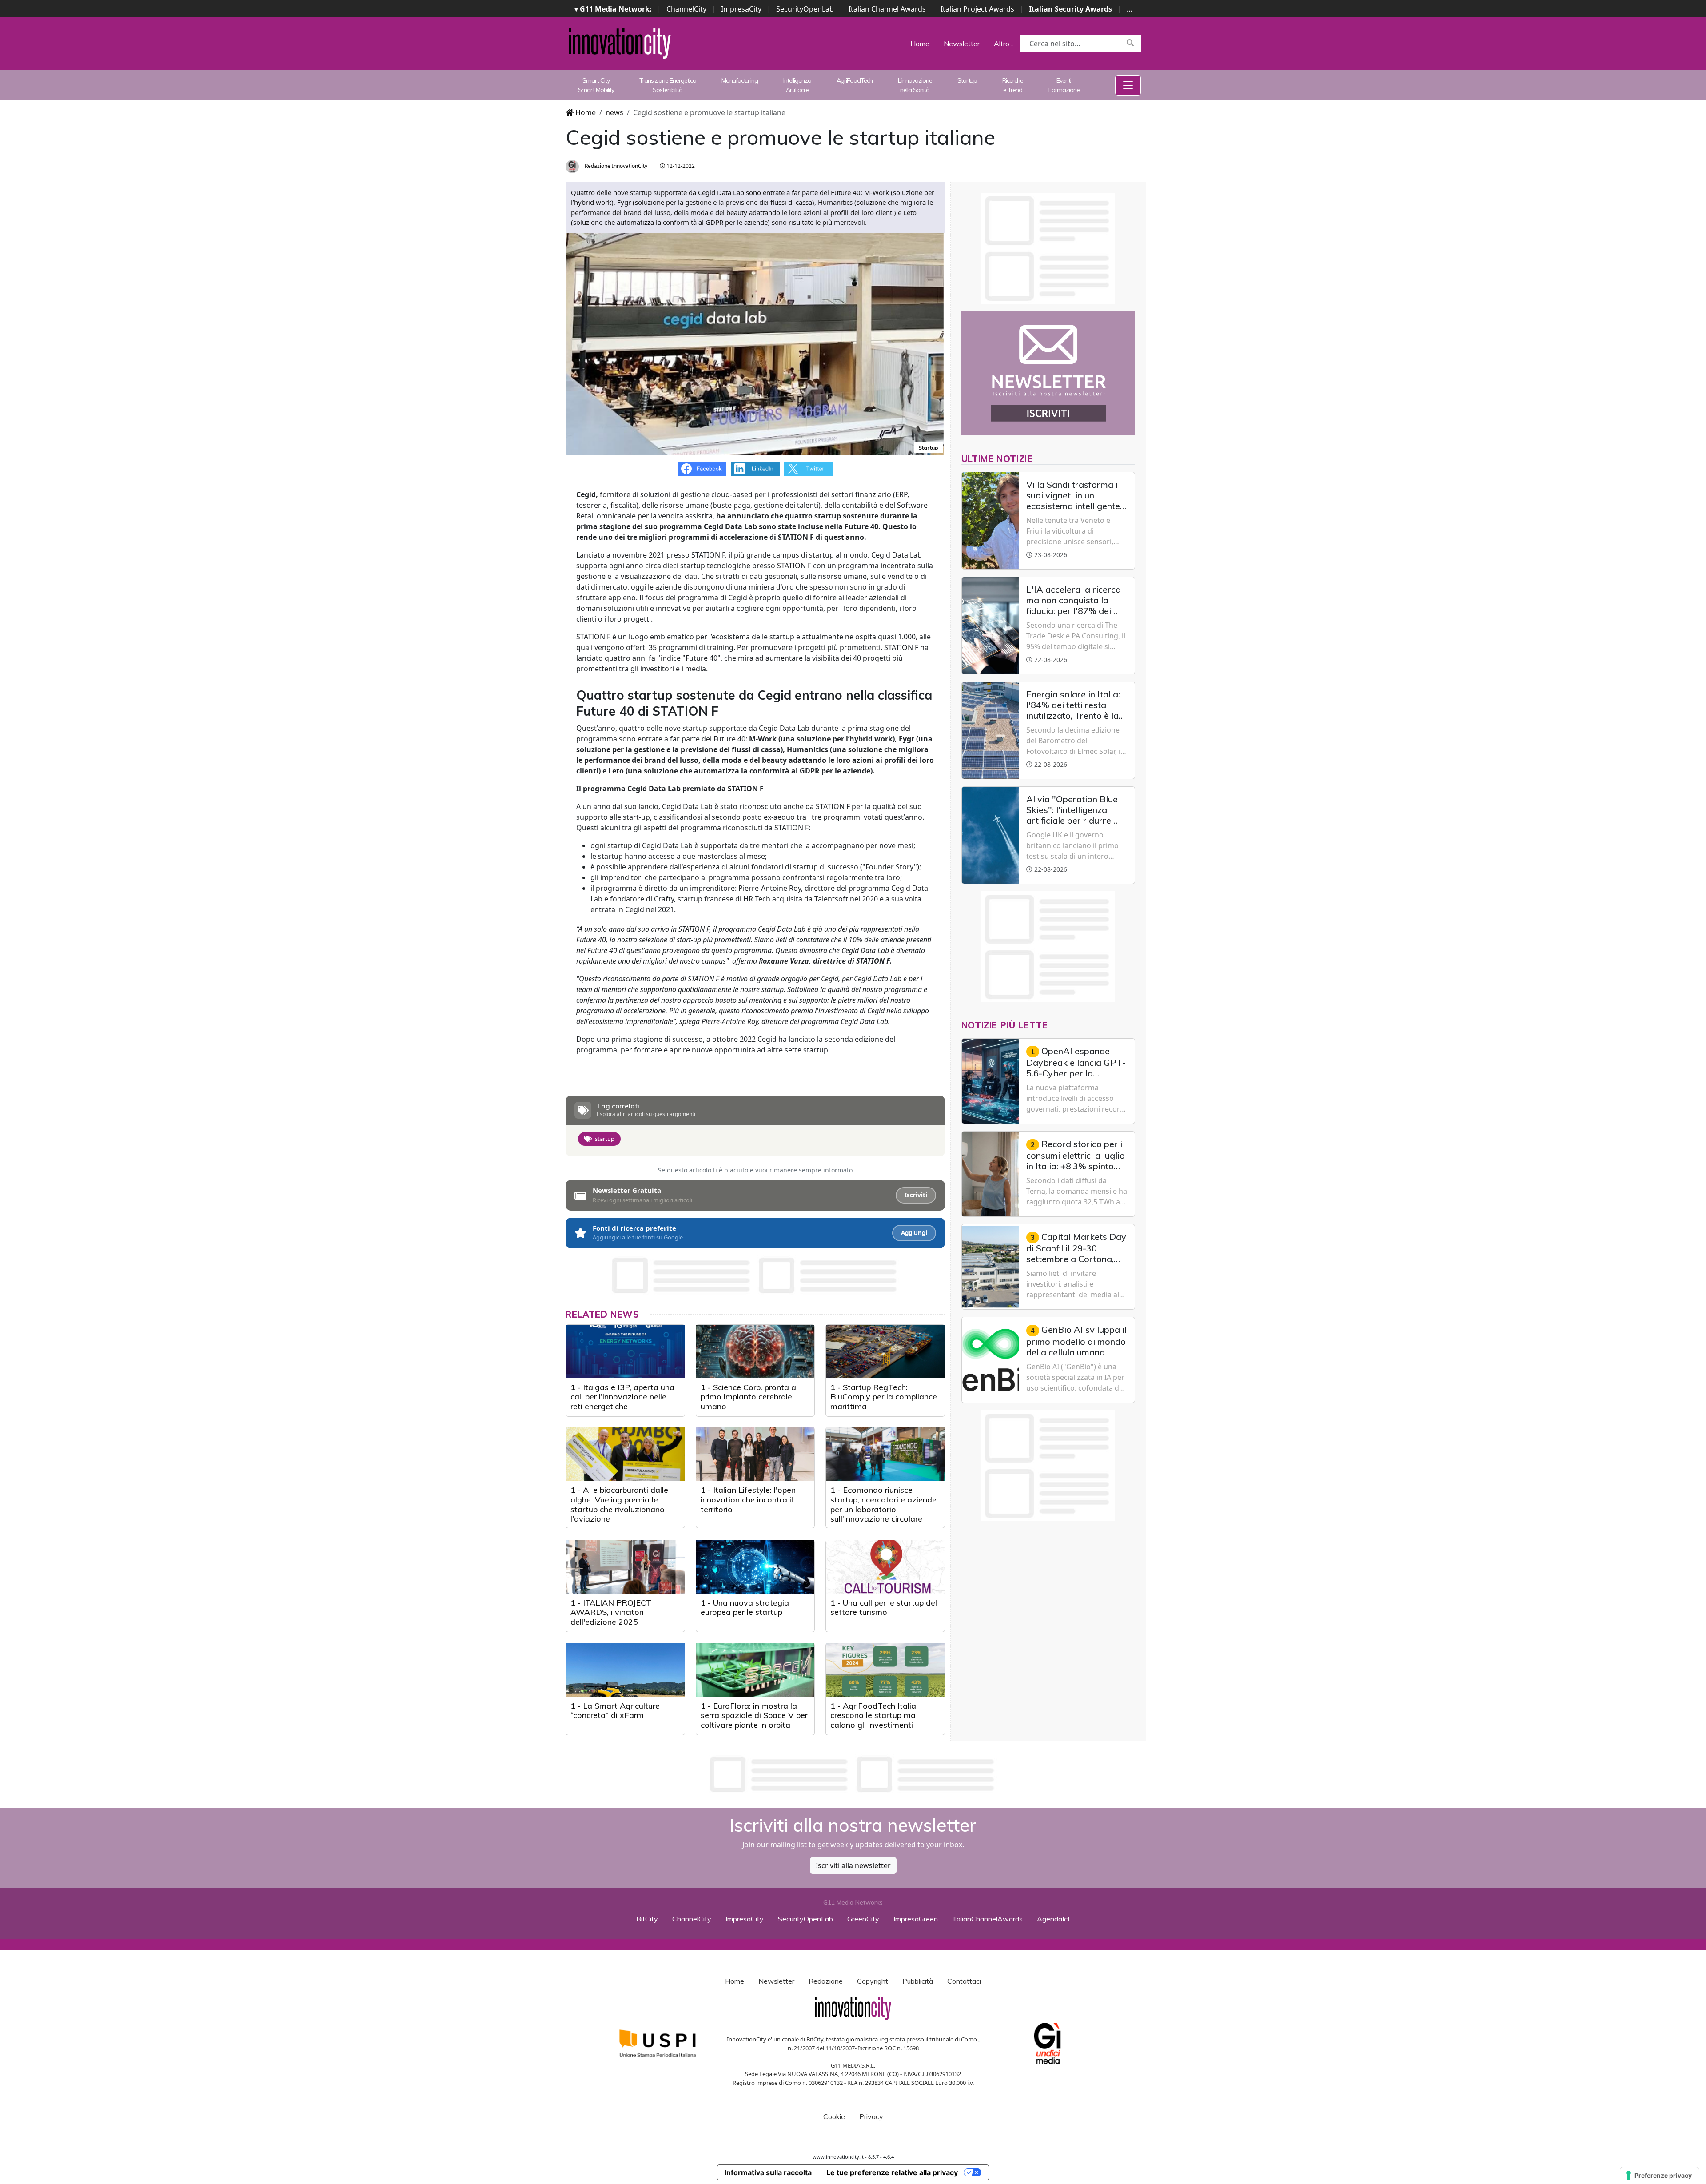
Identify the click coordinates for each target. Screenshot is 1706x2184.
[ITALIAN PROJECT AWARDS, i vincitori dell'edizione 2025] (625, 1567)
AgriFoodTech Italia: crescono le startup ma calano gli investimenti (874, 1715)
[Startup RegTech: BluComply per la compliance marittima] (885, 1351)
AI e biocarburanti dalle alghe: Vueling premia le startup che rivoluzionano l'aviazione (619, 1504)
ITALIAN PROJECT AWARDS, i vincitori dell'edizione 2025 (611, 1612)
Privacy (871, 2116)
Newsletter (962, 44)
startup (605, 1139)
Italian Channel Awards (887, 9)
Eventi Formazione (1064, 85)
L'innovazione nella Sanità (915, 85)
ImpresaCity (741, 9)
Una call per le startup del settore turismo (884, 1608)
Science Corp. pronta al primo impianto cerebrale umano (749, 1397)
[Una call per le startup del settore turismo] (885, 1567)
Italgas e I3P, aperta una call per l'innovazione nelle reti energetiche (622, 1397)
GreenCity (863, 1919)
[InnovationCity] (620, 43)
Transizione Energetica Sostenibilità (668, 85)
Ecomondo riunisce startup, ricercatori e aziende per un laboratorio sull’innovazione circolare (883, 1504)
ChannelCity (686, 9)
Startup (967, 80)
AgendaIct (1054, 1919)
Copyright (873, 1981)
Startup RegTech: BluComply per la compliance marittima (884, 1397)
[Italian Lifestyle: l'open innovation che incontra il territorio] (755, 1454)
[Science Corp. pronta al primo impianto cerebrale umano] (755, 1351)
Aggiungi (914, 1233)
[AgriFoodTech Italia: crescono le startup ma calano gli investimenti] (885, 1670)
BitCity (647, 1919)
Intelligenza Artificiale (797, 85)
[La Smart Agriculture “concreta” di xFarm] (625, 1670)
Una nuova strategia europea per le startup (745, 1608)
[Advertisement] (853, 1774)
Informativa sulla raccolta (768, 2172)
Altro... (1004, 44)
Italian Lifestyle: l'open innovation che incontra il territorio (748, 1499)
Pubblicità (918, 1981)
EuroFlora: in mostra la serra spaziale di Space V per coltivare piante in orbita (754, 1715)
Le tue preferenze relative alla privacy (892, 2172)
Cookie (834, 2116)
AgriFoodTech (855, 80)
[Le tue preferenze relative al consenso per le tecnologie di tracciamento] (1660, 2176)
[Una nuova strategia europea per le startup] (755, 1567)
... (1129, 9)
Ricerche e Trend (1013, 85)
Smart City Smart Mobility (596, 85)
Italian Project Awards (977, 9)
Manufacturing (740, 80)
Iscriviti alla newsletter (853, 1865)
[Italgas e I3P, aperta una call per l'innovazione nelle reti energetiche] (625, 1351)
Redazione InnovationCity (615, 166)
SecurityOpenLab (805, 9)
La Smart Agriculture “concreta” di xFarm (615, 1711)
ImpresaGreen (916, 1919)
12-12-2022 (680, 166)
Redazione (826, 1981)
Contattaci (964, 1981)
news (614, 112)
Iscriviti (916, 1195)
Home (920, 44)
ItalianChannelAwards (987, 1919)
